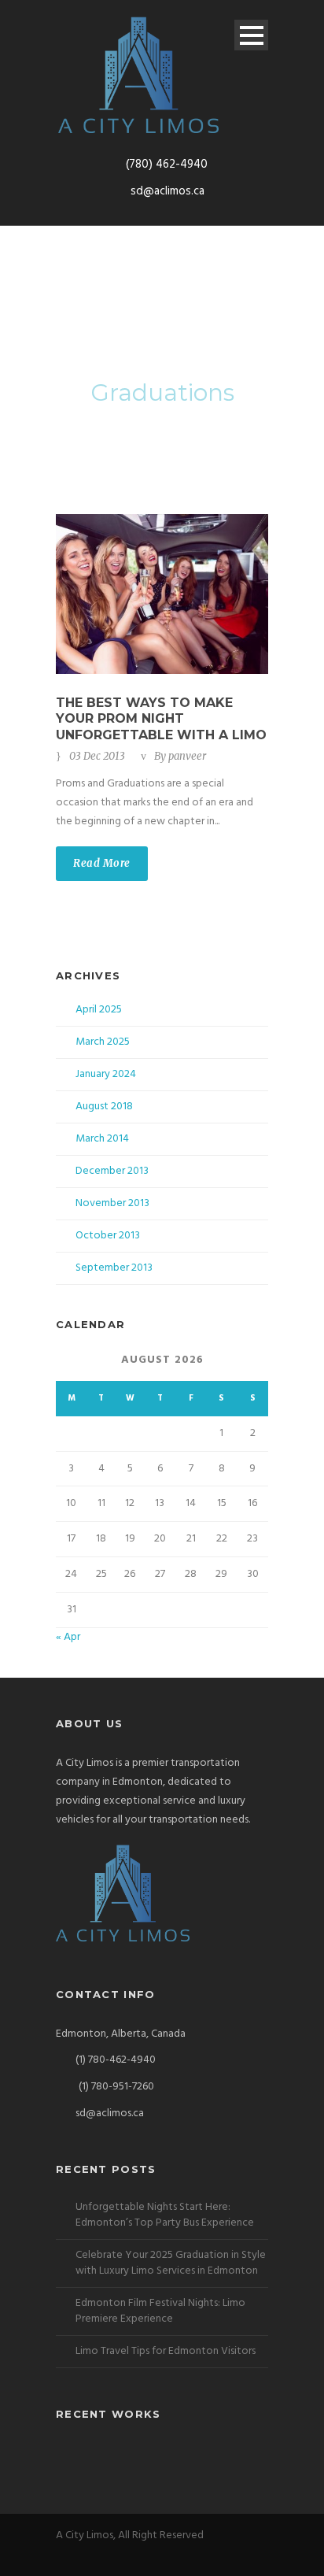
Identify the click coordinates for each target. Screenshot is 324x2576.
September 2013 (114, 1268)
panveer (187, 756)
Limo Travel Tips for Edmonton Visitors (166, 2351)
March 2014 (102, 1139)
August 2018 (104, 1107)
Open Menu (251, 35)
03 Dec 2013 (97, 756)
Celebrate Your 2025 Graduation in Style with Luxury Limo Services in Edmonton (171, 2263)
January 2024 (106, 1074)
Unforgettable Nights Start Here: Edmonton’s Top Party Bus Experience (165, 2215)
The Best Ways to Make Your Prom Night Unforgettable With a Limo (161, 719)
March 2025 (103, 1042)
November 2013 (112, 1203)
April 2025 (99, 1010)
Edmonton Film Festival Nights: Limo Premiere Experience (160, 2311)
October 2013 (108, 1236)
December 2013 (112, 1171)
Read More (102, 863)
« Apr (68, 1637)
